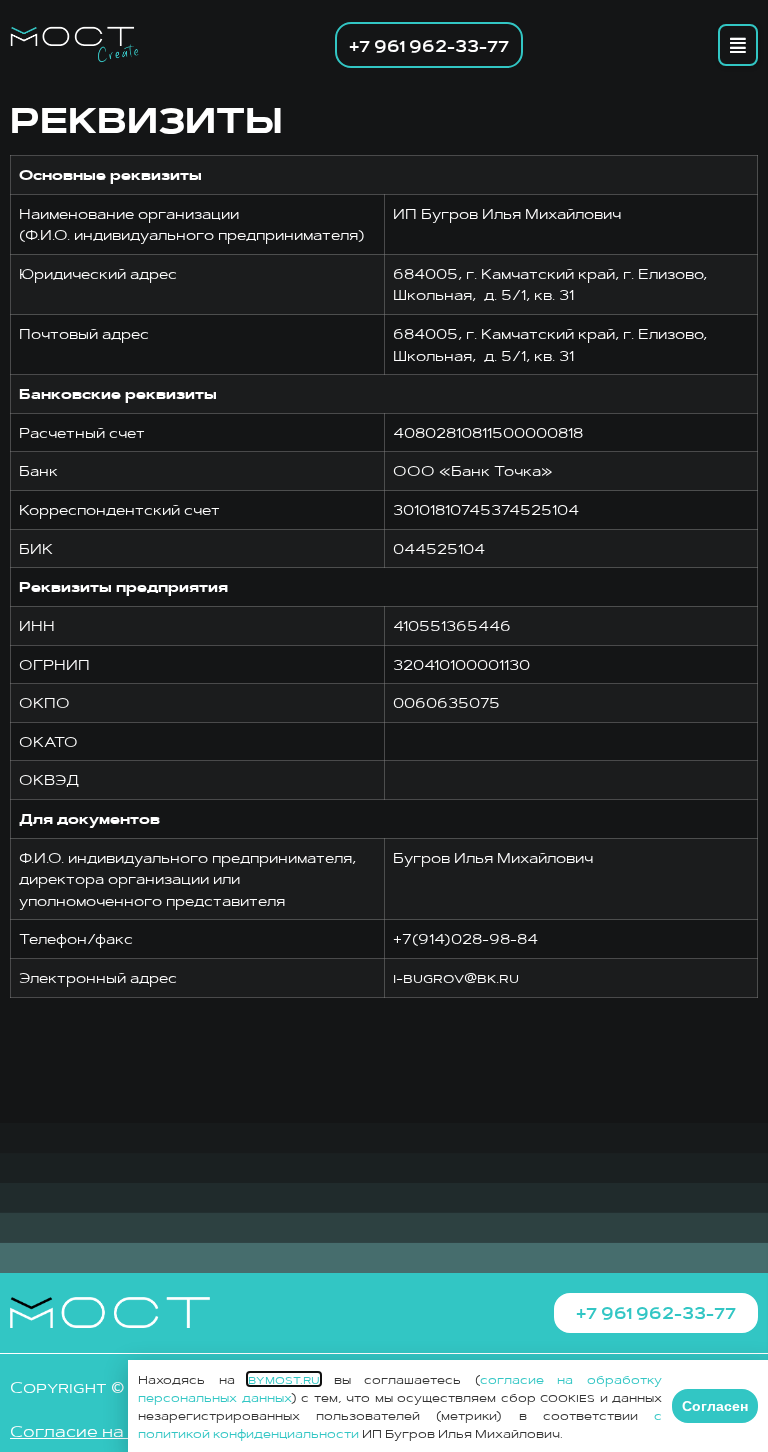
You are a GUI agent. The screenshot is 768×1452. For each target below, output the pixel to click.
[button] (738, 45)
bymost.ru (284, 1379)
